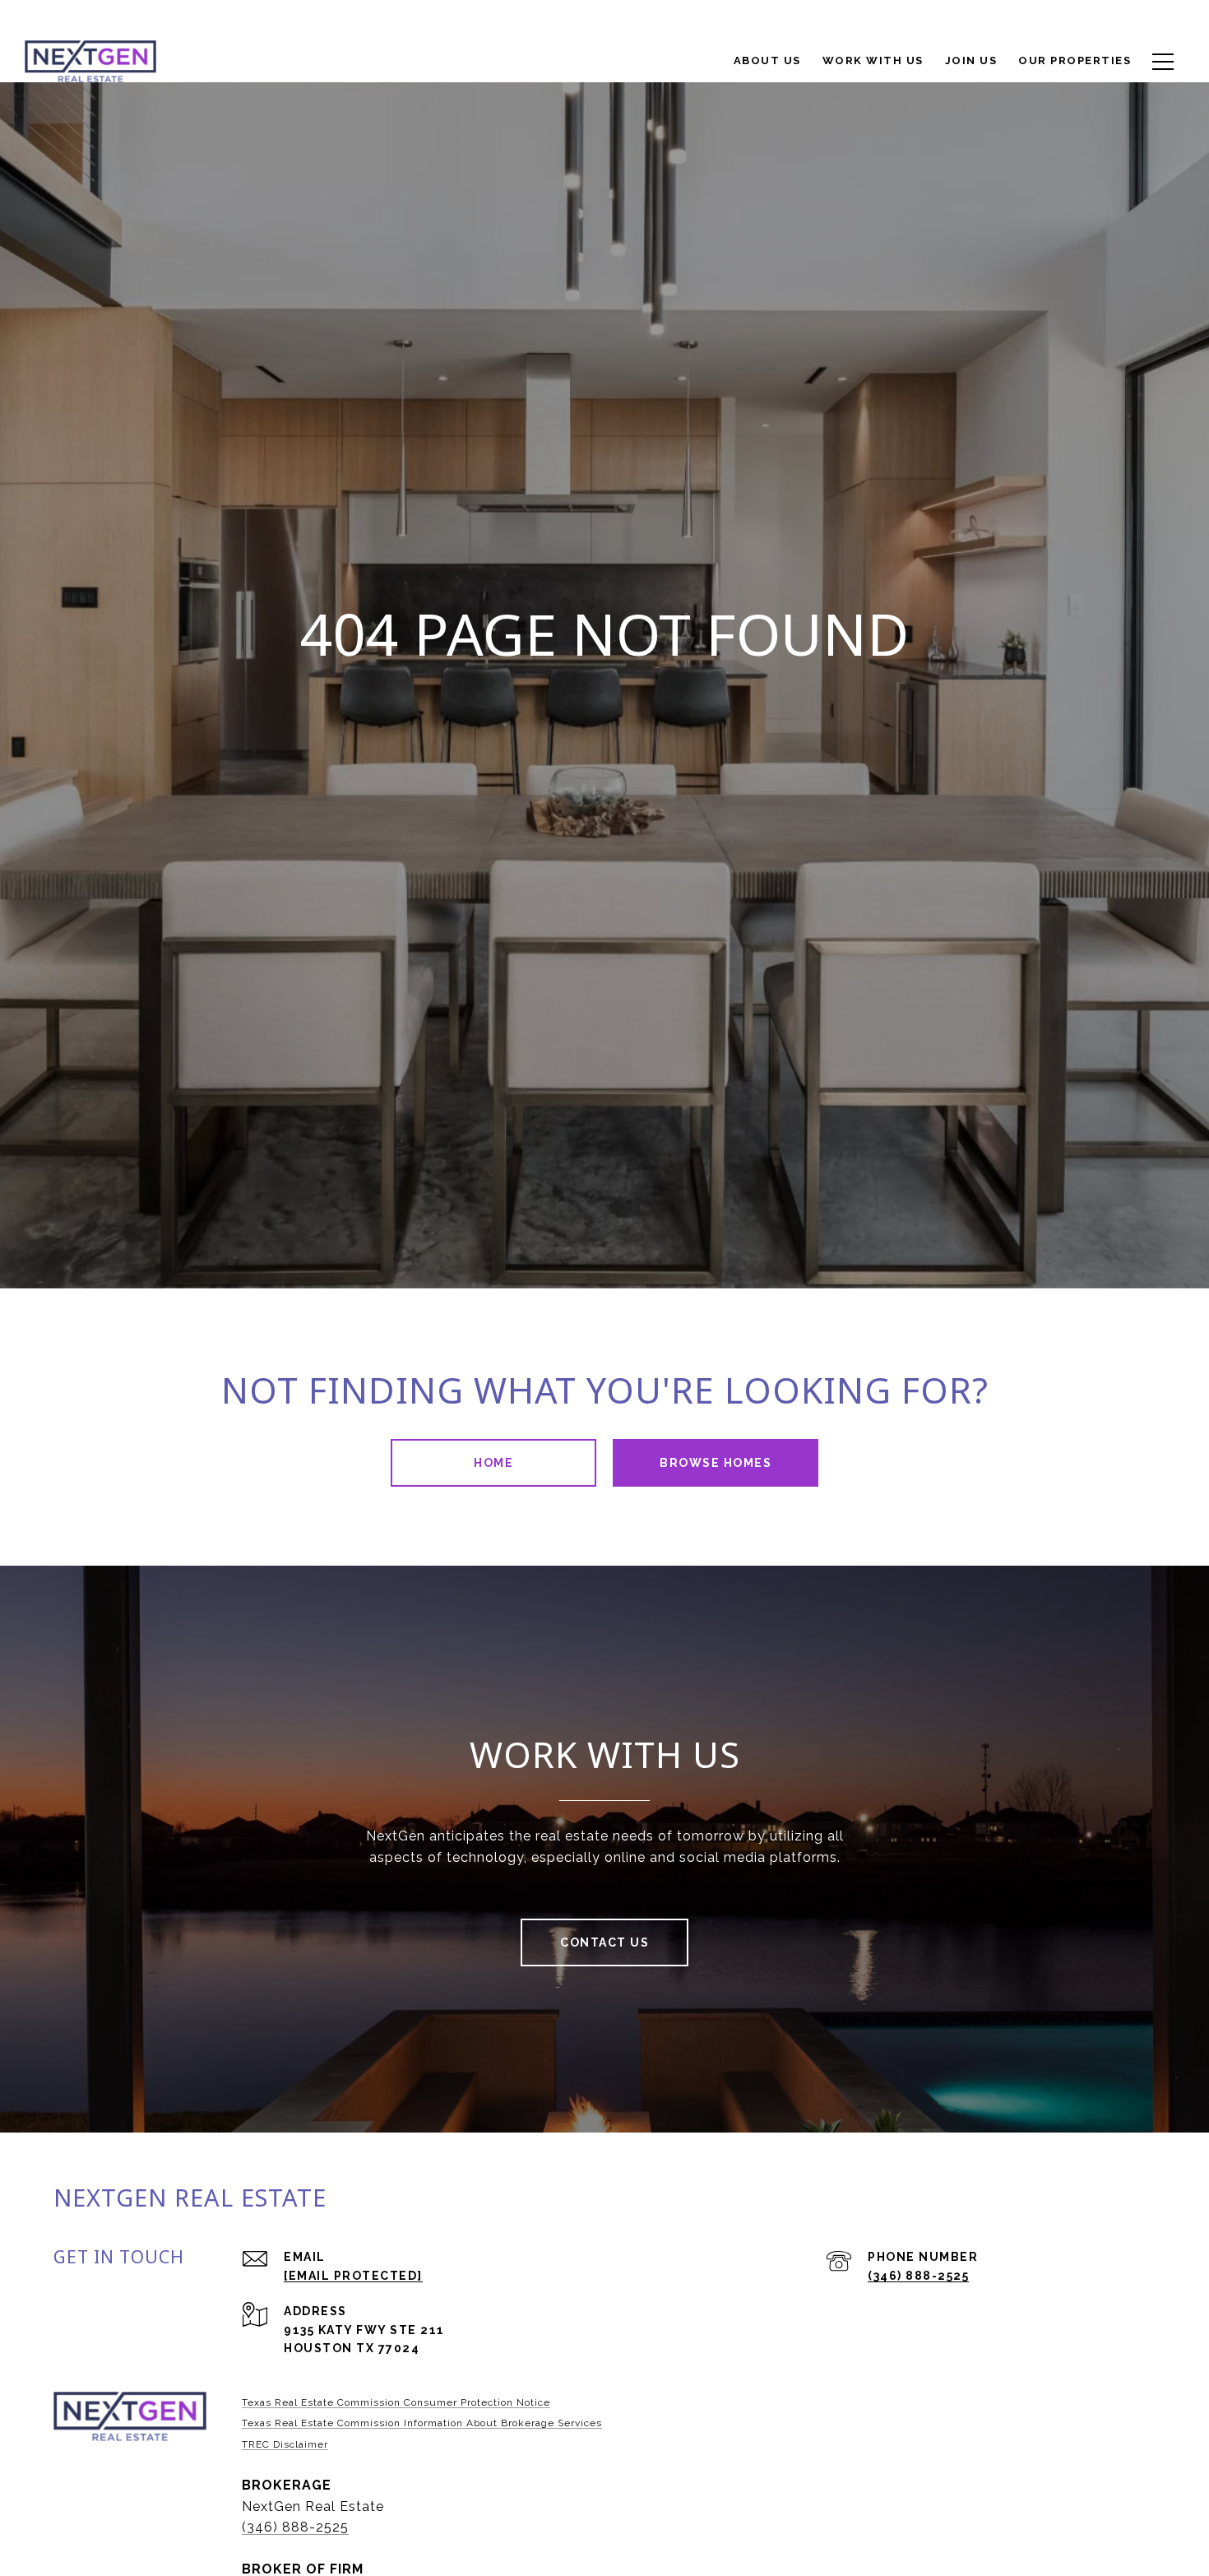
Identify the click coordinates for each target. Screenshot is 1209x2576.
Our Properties (1075, 60)
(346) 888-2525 (918, 2276)
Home (493, 1463)
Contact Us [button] (604, 1942)
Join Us (971, 60)
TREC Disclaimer (285, 2444)
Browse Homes (716, 1463)
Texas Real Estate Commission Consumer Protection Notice (396, 2402)
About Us (767, 60)
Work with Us (873, 60)
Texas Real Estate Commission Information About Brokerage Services (422, 2423)
